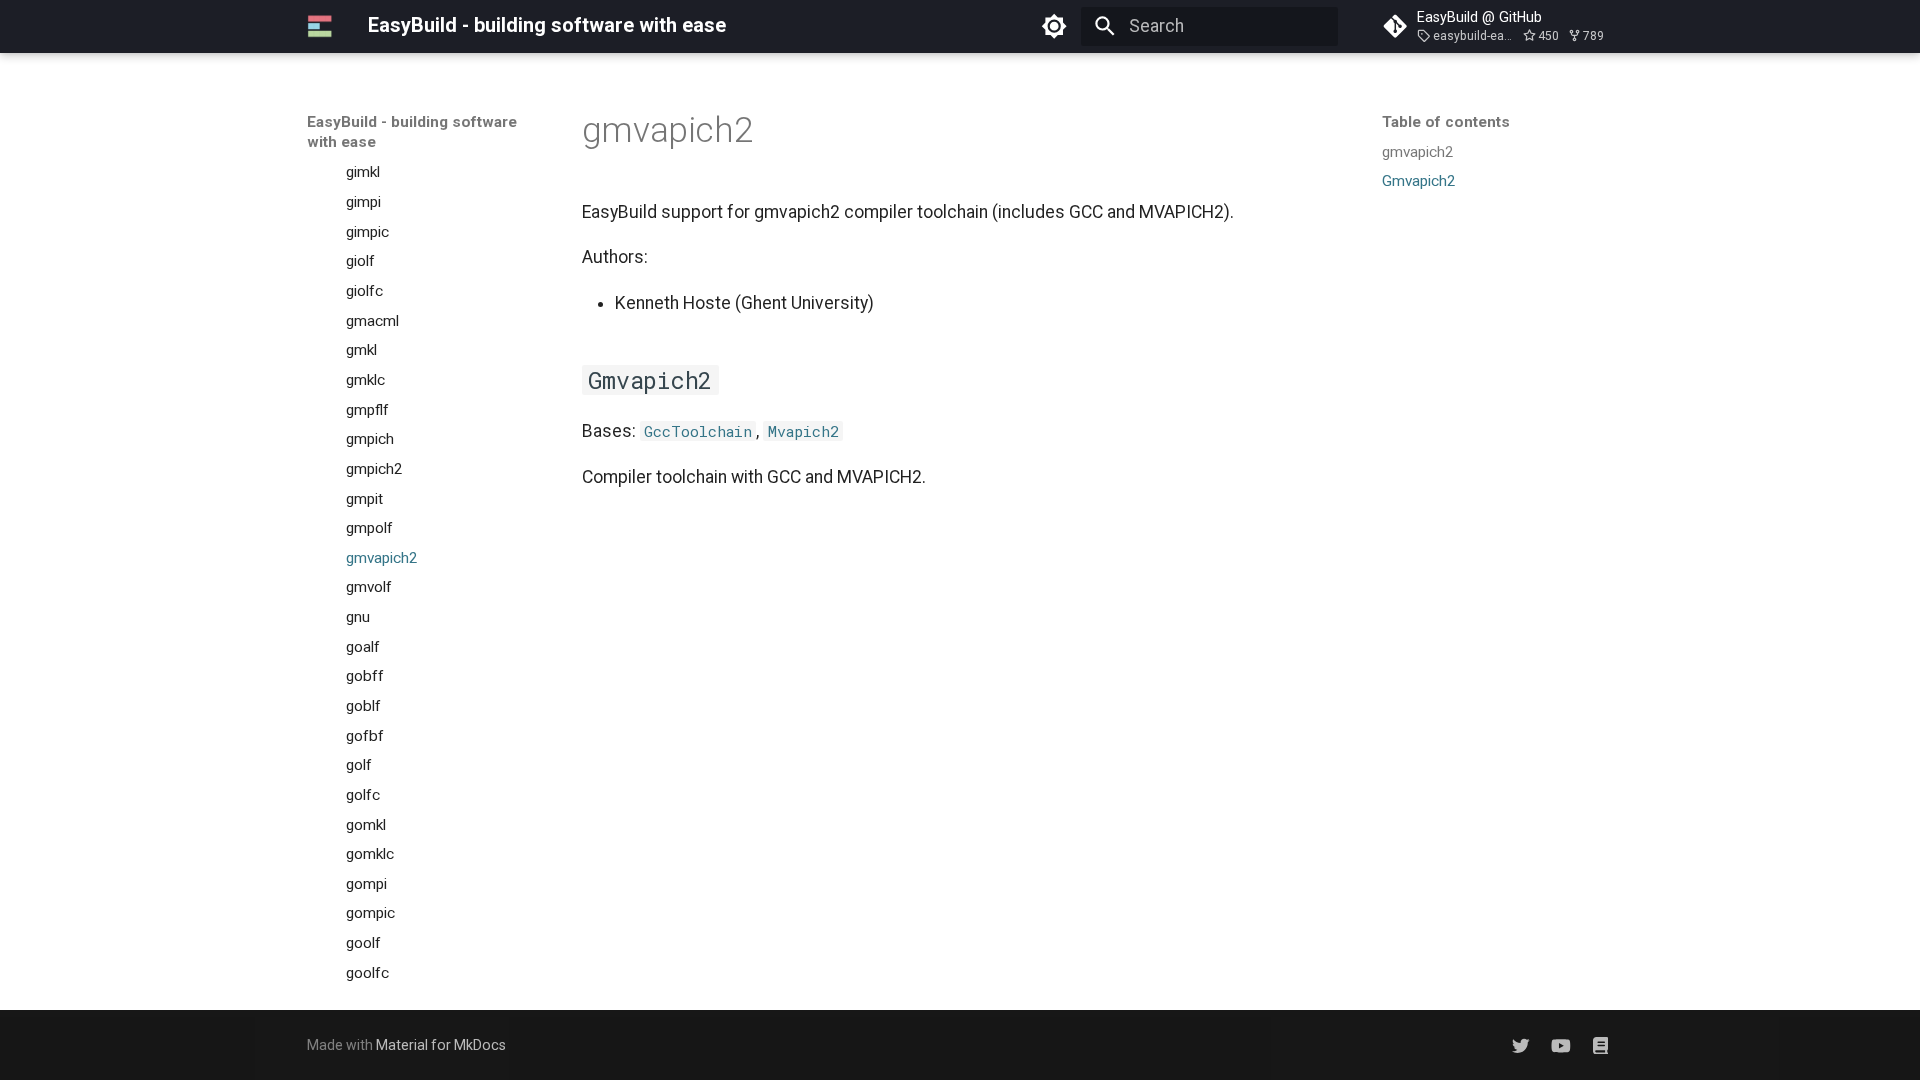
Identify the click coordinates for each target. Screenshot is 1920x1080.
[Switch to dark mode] (1055, 26)
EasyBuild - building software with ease (412, 132)
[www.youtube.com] (1560, 1044)
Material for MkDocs (441, 1045)
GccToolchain (698, 431)
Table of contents (1446, 122)
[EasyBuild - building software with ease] (320, 26)
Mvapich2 (803, 431)
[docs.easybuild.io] (1600, 1044)
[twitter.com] (1520, 1044)
